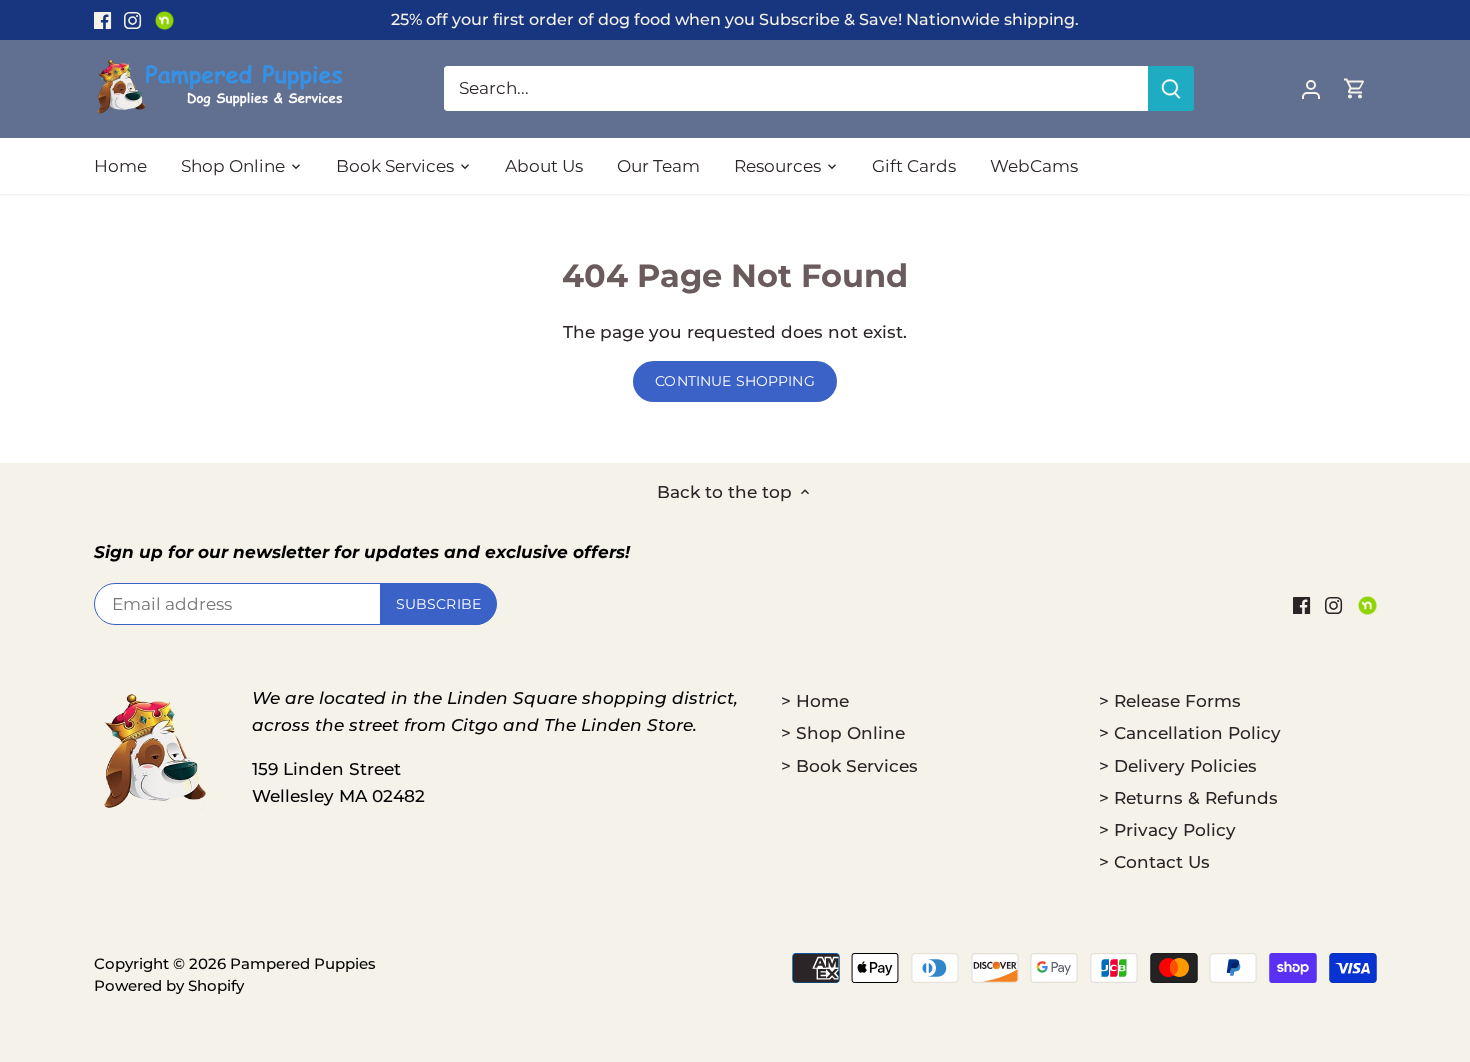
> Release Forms (1170, 701)
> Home (815, 701)
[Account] (1311, 88)
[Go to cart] (1355, 88)
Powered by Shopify (169, 985)
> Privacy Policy (1167, 830)
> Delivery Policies (1178, 766)
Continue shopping (734, 381)
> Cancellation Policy (1190, 733)
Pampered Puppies (303, 963)
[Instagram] (132, 20)
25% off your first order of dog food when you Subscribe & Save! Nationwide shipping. (735, 19)
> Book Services (849, 766)
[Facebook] (102, 20)
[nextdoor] (164, 20)
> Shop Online (843, 733)
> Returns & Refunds (1188, 798)
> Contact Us (1154, 862)
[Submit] (1171, 88)
